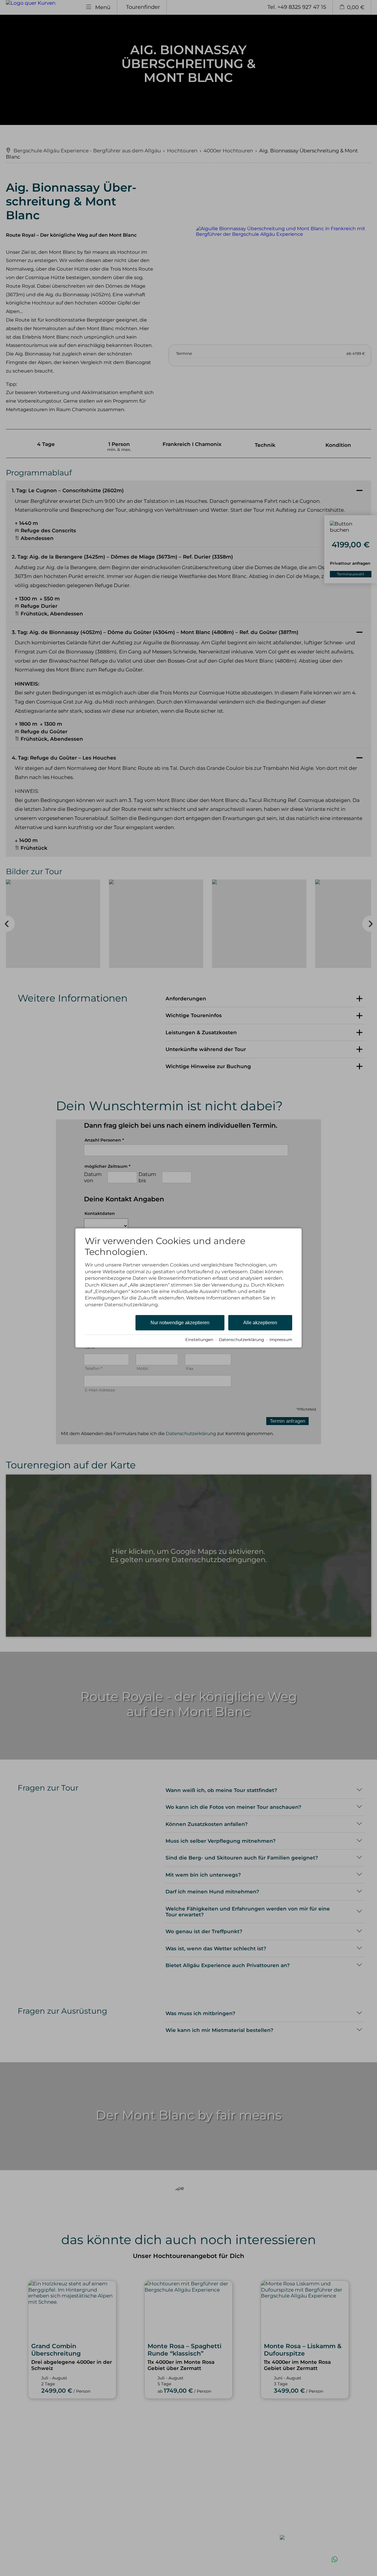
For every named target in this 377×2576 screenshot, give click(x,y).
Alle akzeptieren (260, 1323)
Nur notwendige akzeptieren (180, 1323)
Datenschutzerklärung (241, 1340)
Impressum (281, 1340)
